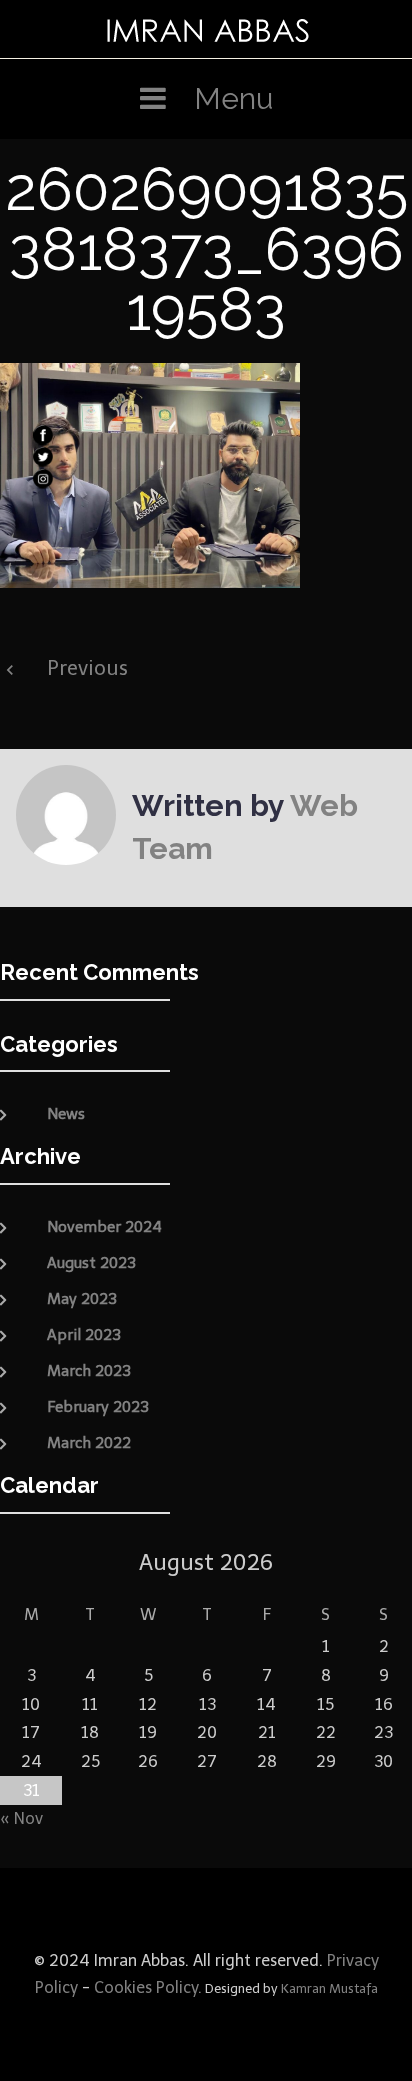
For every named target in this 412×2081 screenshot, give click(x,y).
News (66, 1114)
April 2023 (84, 1335)
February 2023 (98, 1407)
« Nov (21, 1818)
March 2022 (89, 1443)
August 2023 (91, 1263)
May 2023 (82, 1299)
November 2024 (104, 1227)
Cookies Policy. (148, 1987)
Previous (87, 668)
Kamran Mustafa (329, 1988)
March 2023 (89, 1371)
